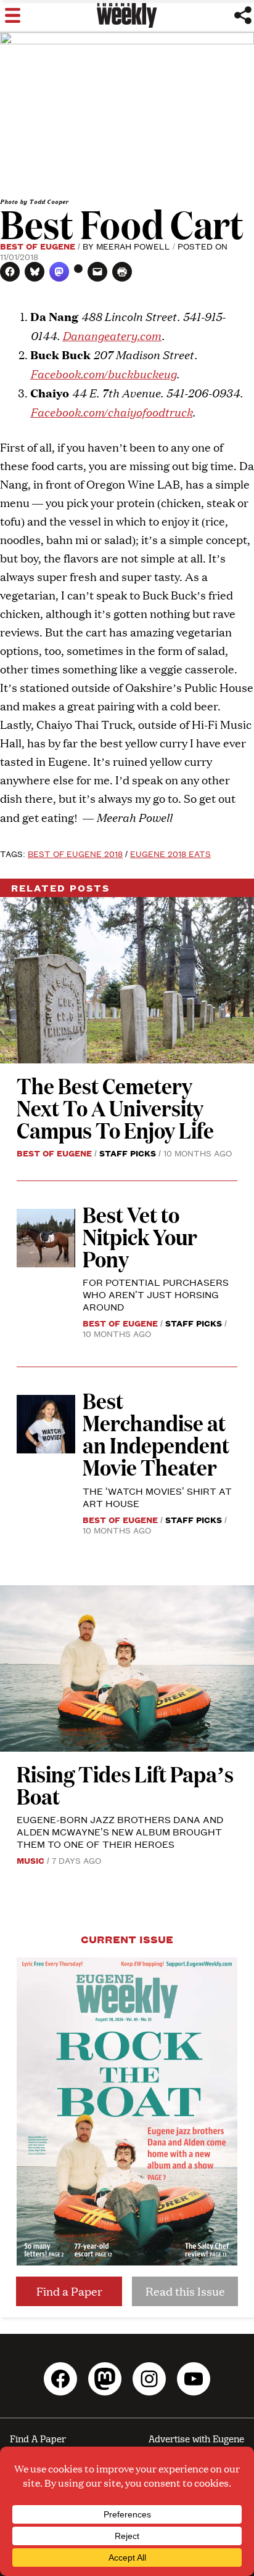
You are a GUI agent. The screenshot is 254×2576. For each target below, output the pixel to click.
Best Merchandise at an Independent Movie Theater (156, 1433)
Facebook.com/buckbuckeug (103, 373)
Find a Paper (69, 2291)
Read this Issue (185, 2291)
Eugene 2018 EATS (170, 853)
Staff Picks (128, 1153)
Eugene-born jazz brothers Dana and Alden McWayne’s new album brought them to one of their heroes (120, 1831)
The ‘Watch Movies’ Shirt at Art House (157, 1497)
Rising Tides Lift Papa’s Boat (125, 1785)
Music (31, 1860)
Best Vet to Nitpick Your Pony (140, 1236)
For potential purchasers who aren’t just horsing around (156, 1294)
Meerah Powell (133, 246)
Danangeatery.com (112, 335)
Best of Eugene (38, 246)
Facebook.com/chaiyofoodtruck (111, 411)
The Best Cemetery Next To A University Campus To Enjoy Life (115, 1107)
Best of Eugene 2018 (75, 853)
